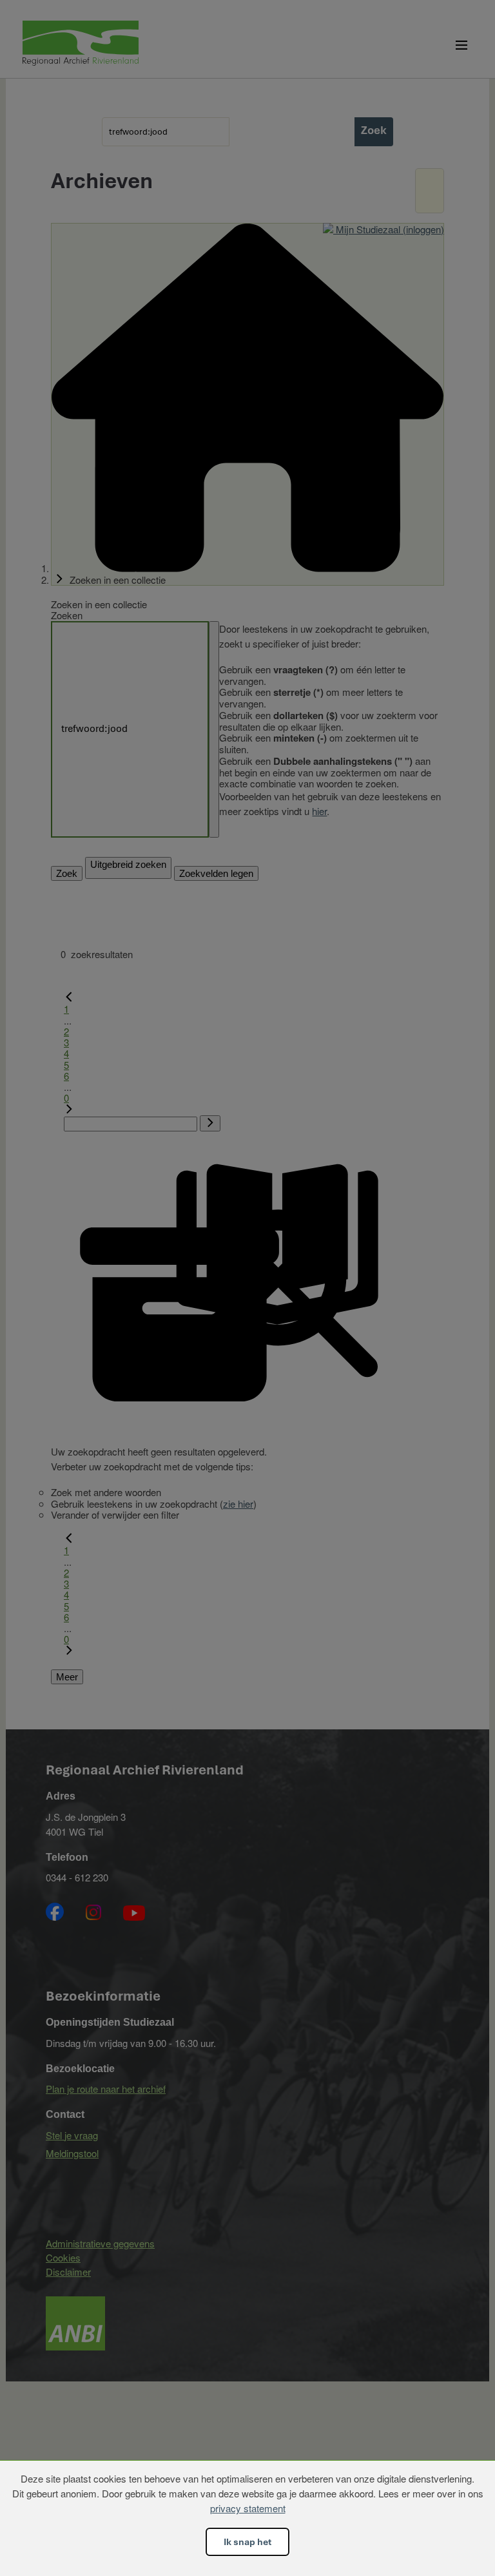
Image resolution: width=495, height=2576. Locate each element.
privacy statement (248, 2508)
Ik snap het (247, 2542)
